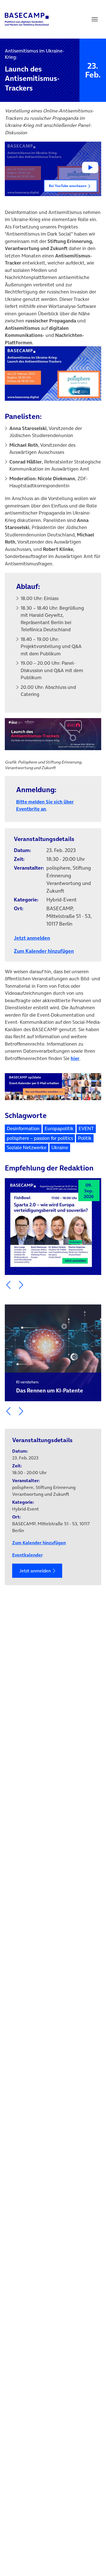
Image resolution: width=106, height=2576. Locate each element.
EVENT (86, 1128)
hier (75, 1058)
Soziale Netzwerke (27, 1148)
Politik (85, 1138)
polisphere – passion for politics (40, 1138)
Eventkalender (27, 1555)
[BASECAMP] (27, 19)
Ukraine (60, 1148)
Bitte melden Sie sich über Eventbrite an (45, 805)
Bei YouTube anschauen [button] (68, 186)
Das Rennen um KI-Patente (50, 1387)
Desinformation (23, 1128)
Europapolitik (59, 1128)
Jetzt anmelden (35, 1571)
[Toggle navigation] (95, 19)
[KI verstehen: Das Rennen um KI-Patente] (53, 1353)
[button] (53, 169)
